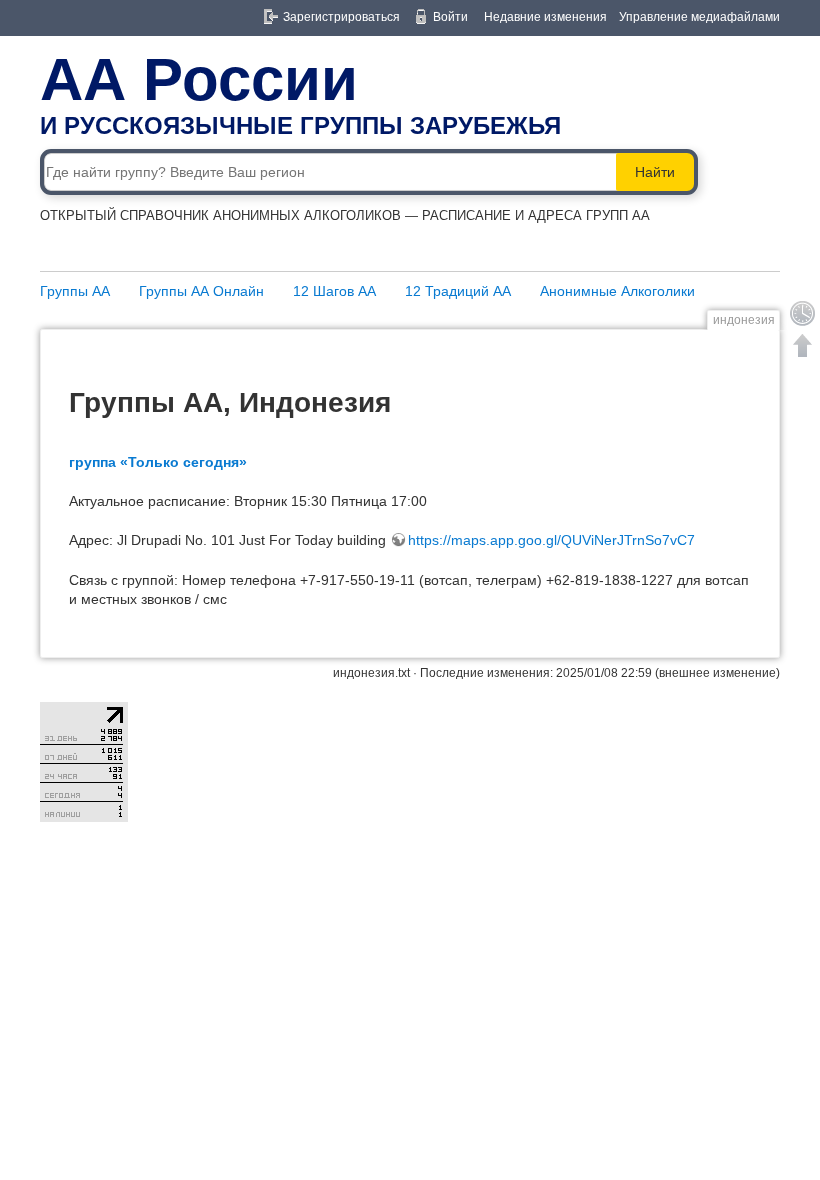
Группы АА (75, 291)
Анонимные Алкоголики (617, 291)
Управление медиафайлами (699, 17)
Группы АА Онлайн (201, 291)
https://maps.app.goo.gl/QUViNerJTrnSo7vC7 (551, 540)
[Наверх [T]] (803, 345)
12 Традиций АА (458, 291)
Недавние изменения (545, 17)
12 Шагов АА (334, 291)
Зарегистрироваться (341, 17)
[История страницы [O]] (803, 313)
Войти (450, 17)
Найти (655, 172)
